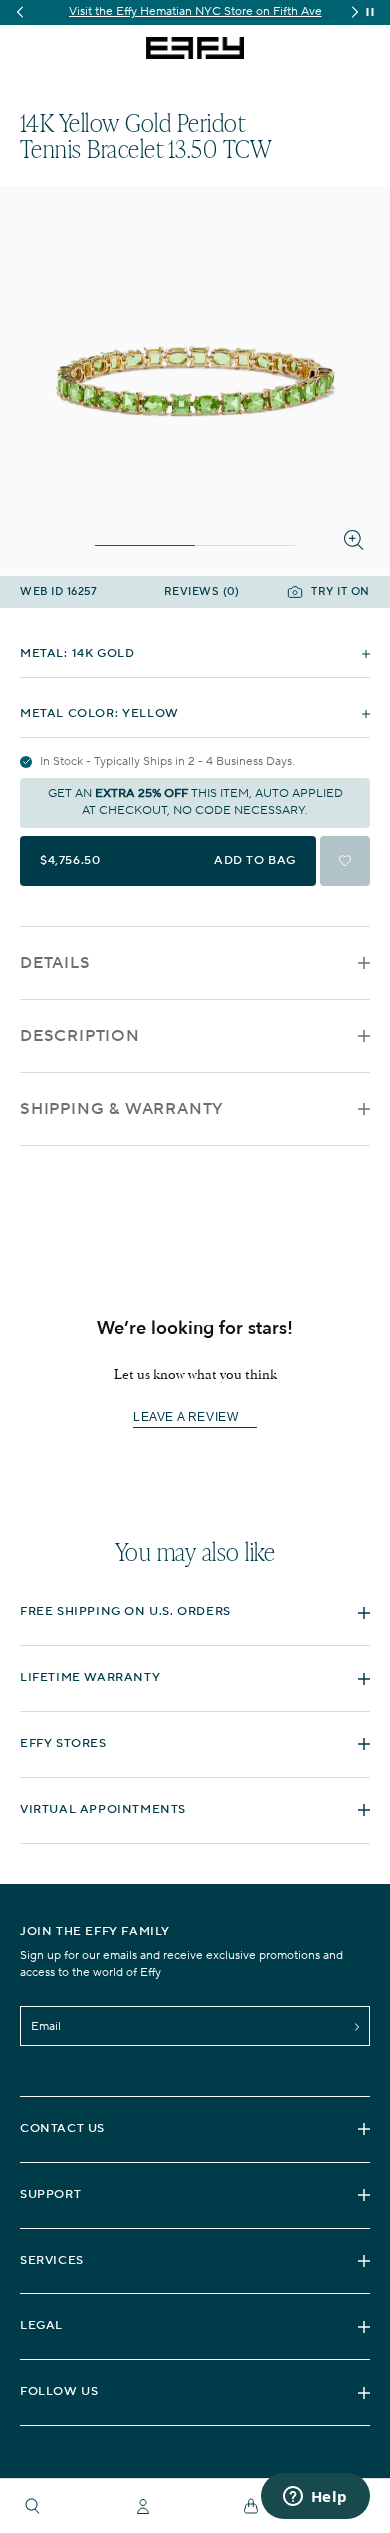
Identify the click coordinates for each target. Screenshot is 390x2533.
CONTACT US (62, 2128)
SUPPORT (50, 2194)
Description (80, 1036)
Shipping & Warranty (122, 1109)
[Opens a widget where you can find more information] (315, 2498)
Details (55, 963)
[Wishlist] (345, 861)
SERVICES (52, 2260)
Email (46, 2026)
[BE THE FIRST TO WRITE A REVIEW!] (195, 1452)
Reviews (202, 592)
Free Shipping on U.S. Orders (125, 1611)
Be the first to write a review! (195, 1417)
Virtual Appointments (103, 1809)
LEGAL (41, 2325)
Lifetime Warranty (90, 1677)
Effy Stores (63, 1743)
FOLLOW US (59, 2391)
